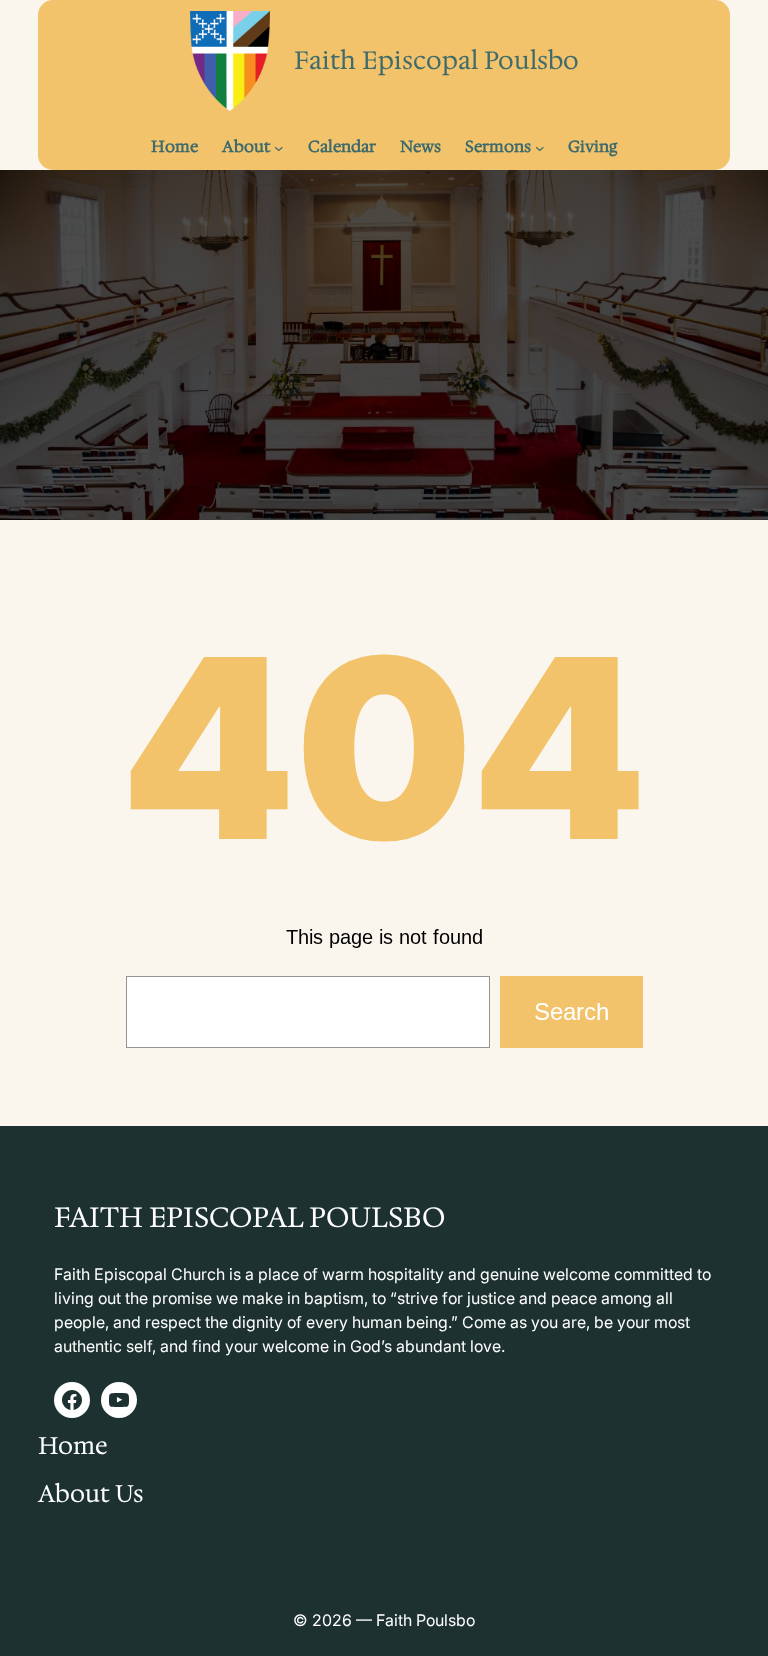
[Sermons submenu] (540, 147)
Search (571, 1011)
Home (73, 1446)
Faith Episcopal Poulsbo (436, 60)
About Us (91, 1494)
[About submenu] (279, 147)
